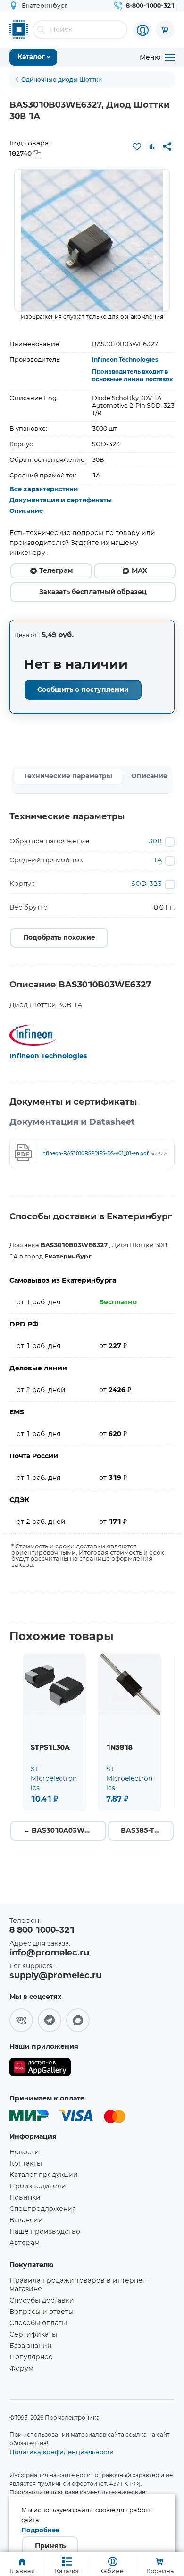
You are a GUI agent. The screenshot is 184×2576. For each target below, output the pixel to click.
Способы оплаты (38, 2323)
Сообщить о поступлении (83, 690)
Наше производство (45, 2232)
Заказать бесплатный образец (93, 592)
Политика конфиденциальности (62, 2452)
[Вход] (142, 30)
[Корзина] (165, 30)
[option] (92, 240)
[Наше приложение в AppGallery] (40, 2069)
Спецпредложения (43, 2209)
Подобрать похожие (59, 938)
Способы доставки (42, 2301)
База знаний (31, 2346)
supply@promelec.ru (55, 1976)
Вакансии (26, 2220)
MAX (139, 571)
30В (155, 842)
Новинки (25, 2198)
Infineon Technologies (125, 360)
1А (157, 860)
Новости (24, 2152)
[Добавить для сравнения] (152, 146)
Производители (38, 2186)
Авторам (25, 2243)
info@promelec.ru (49, 1953)
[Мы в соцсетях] (21, 2020)
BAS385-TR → (144, 1831)
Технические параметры (68, 776)
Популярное (31, 2357)
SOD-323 (146, 884)
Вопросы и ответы (42, 2312)
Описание (26, 511)
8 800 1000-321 (42, 1930)
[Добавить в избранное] (137, 146)
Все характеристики (44, 489)
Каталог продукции (44, 2175)
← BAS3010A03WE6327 (64, 1831)
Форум (21, 2369)
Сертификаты (33, 2335)
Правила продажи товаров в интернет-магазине (79, 2285)
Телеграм (56, 571)
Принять (50, 2546)
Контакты (26, 2164)
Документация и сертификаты (61, 500)
